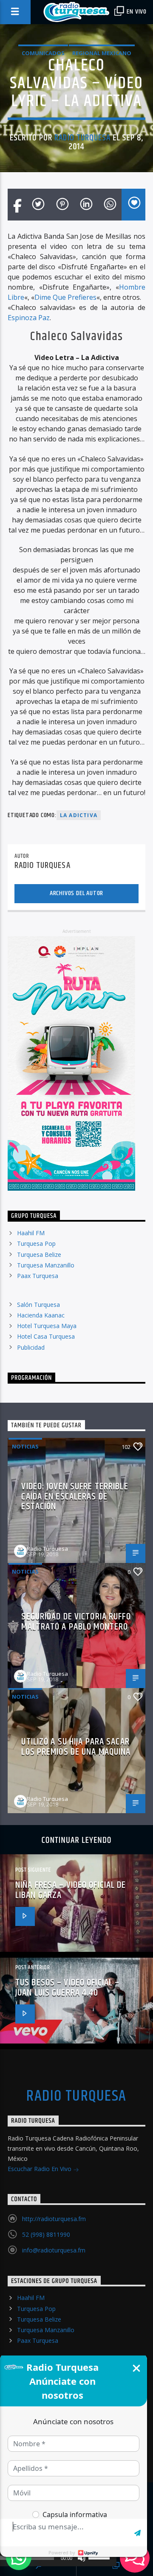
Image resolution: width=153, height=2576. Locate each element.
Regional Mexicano (102, 53)
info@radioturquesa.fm (54, 2250)
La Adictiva (79, 815)
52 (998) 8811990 (46, 2234)
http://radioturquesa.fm (54, 2219)
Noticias (25, 1446)
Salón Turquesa (38, 1305)
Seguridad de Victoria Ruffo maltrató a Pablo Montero (76, 1622)
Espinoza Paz (29, 318)
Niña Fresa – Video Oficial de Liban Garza (71, 1890)
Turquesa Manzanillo (46, 1265)
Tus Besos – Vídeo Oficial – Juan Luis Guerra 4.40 (67, 1988)
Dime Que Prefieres (65, 297)
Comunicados (43, 53)
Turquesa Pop (36, 1243)
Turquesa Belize (39, 1255)
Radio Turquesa (82, 138)
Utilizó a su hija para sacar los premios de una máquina (76, 1747)
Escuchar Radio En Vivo (40, 2169)
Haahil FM (31, 1233)
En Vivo (136, 12)
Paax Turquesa (38, 1276)
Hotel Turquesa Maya (47, 1326)
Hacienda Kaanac (41, 1315)
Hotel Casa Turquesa (46, 1336)
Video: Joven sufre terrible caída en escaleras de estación (75, 1496)
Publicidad (31, 1347)
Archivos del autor (76, 893)
